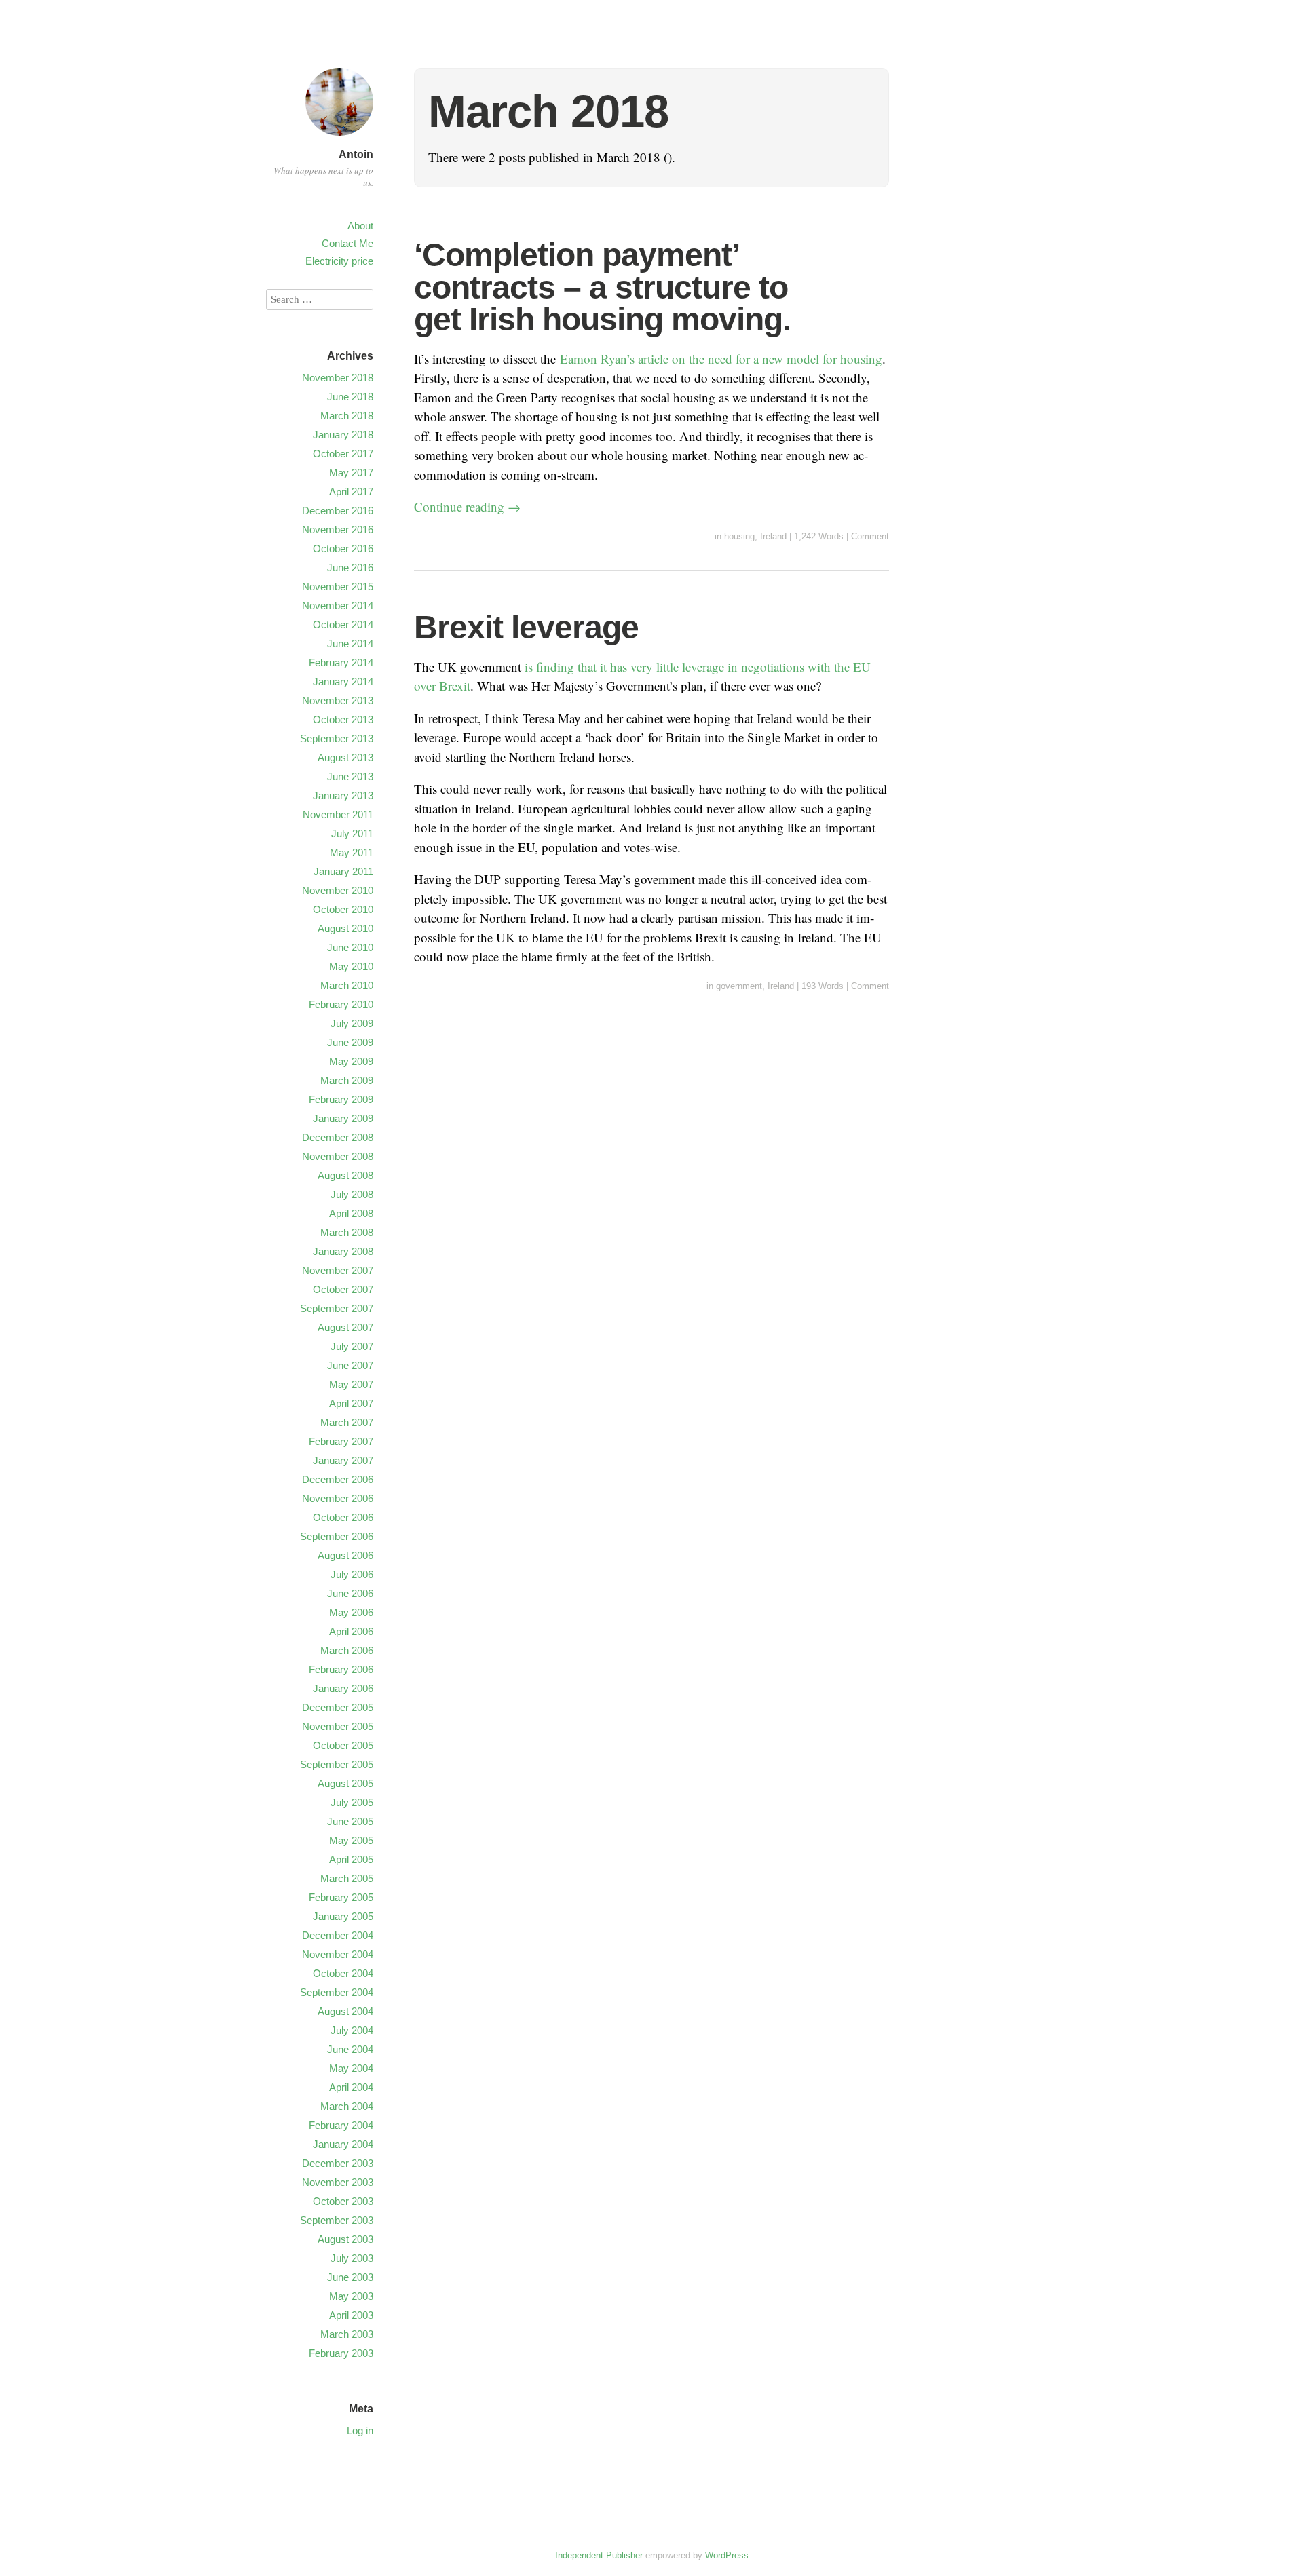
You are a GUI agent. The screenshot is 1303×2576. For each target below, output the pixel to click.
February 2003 (341, 2353)
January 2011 (343, 871)
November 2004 (338, 1954)
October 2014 (343, 624)
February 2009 (341, 1099)
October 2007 (343, 1289)
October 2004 (343, 1973)
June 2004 (350, 2049)
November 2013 (338, 700)
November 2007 (338, 1270)
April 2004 (351, 2087)
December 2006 (338, 1479)
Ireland (773, 536)
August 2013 (345, 757)
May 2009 (351, 1061)
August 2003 (345, 2239)
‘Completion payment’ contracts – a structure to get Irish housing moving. (602, 287)
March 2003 (347, 2334)
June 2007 (350, 1365)
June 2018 (350, 397)
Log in (360, 2430)
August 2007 (345, 1327)
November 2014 (338, 605)
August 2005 (345, 1783)
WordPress (727, 2555)
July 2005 (352, 1802)
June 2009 (350, 1042)
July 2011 (352, 833)
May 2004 (351, 2068)
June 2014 (350, 643)
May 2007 (351, 1384)
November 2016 (338, 530)
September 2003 (337, 2220)
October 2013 (343, 719)
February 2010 (341, 1004)
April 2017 (351, 492)
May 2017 (351, 473)
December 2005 (338, 1707)
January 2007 (343, 1460)
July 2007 (352, 1346)
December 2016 (338, 511)
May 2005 (351, 1840)
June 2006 (350, 1593)
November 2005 (338, 1726)
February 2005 (341, 1897)
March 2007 (347, 1422)
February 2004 (341, 2125)
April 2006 (351, 1631)
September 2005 (337, 1764)
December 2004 (338, 1935)
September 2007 (337, 1308)
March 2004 (347, 2106)
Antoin (356, 154)
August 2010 (345, 928)
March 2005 (347, 1878)
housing (739, 536)
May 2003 (351, 2296)
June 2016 (350, 568)
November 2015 (338, 587)
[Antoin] (339, 137)
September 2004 (337, 1992)
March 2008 (347, 1232)
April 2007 (351, 1403)
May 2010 (351, 966)
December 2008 (338, 1137)
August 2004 (345, 2011)
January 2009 (343, 1118)
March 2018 (347, 416)
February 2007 (341, 1441)
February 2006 (341, 1669)
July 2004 (352, 2030)
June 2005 (350, 1821)
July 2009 (352, 1023)
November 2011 (338, 814)
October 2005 (343, 1745)
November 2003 (338, 2182)
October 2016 (343, 549)
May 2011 (352, 852)
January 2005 (343, 1916)
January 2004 (343, 2144)
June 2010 (350, 947)
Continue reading (467, 506)
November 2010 (338, 890)
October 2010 (343, 909)
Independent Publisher (599, 2555)
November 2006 (338, 1498)
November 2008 (338, 1156)
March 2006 (347, 1650)
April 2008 (351, 1213)
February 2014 (341, 662)
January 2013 (343, 795)
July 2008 (352, 1194)
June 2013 (350, 776)
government (739, 986)
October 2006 (343, 1517)
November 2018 (338, 378)
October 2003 (343, 2201)
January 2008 (343, 1251)
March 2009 (347, 1080)
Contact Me (347, 243)
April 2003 (351, 2315)
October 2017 (343, 454)
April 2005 (351, 1859)
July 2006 (352, 1574)
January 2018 (343, 435)
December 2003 (338, 2163)
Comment (870, 536)
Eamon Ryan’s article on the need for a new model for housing (721, 359)
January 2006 (343, 1688)
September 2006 (337, 1536)
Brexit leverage (526, 627)
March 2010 (347, 985)
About (360, 226)
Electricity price (339, 261)
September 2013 (337, 738)
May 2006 (351, 1612)
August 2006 (345, 1555)
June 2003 (350, 2277)
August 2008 (345, 1175)
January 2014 (343, 681)
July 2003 (352, 2258)
